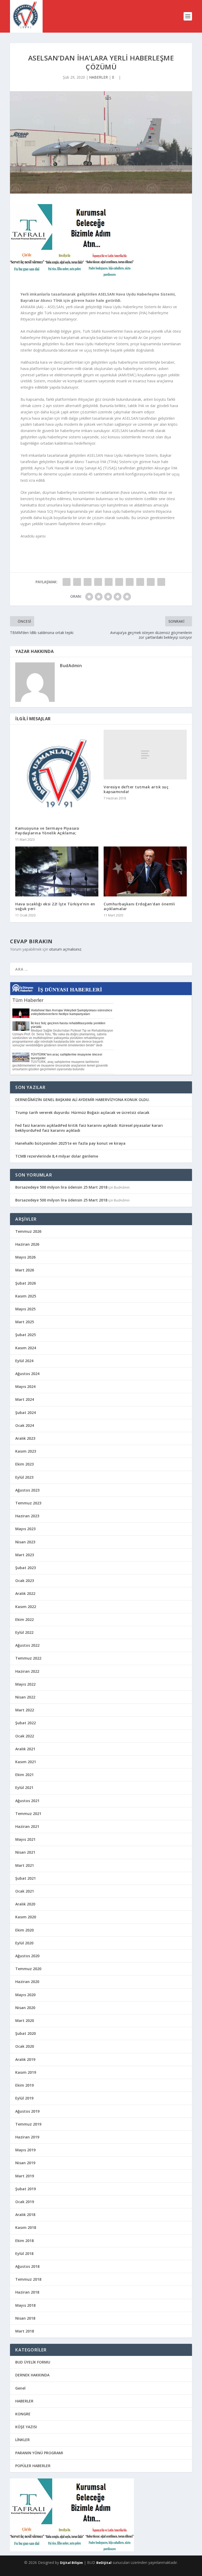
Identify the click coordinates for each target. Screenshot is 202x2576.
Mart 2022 (25, 1710)
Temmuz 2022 (28, 1658)
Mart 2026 (25, 1270)
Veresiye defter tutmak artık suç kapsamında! (136, 789)
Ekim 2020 (24, 1930)
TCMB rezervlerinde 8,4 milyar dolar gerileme (57, 1156)
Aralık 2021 (25, 1749)
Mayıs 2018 (25, 2305)
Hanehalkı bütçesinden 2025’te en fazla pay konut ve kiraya (70, 1143)
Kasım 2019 (26, 2072)
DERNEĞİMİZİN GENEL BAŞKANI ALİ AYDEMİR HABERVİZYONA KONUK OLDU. (82, 1100)
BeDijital (104, 2563)
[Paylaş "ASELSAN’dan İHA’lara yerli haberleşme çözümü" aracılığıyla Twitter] (77, 582)
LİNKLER (22, 2440)
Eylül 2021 (24, 1788)
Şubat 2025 (26, 1335)
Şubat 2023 (26, 1568)
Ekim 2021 (24, 1775)
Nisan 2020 (25, 2008)
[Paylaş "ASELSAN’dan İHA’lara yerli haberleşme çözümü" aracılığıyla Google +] (88, 582)
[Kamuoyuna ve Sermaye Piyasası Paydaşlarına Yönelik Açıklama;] (57, 775)
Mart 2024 (25, 1399)
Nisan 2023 (25, 1542)
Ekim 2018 (24, 2241)
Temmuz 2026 (28, 1231)
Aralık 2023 (25, 1438)
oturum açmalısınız (65, 949)
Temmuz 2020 (28, 1969)
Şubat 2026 (26, 1283)
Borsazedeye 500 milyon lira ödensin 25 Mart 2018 (61, 1187)
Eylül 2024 (24, 1361)
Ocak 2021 (25, 1891)
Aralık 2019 (25, 2059)
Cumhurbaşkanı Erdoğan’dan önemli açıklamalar (139, 906)
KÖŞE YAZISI (26, 2427)
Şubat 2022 (26, 1723)
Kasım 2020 (26, 1917)
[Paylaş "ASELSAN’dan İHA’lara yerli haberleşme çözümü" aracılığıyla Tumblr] (98, 582)
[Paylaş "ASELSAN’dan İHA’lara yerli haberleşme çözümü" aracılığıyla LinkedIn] (119, 582)
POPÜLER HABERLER (33, 2466)
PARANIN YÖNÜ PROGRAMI (39, 2453)
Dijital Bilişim (71, 2563)
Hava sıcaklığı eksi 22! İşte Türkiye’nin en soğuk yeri (55, 906)
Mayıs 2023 (25, 1529)
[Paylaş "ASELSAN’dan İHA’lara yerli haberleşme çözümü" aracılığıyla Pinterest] (109, 582)
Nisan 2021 (25, 1852)
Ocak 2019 (25, 2202)
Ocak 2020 (25, 2046)
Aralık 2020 (25, 1904)
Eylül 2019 (24, 2098)
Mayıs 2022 (25, 1684)
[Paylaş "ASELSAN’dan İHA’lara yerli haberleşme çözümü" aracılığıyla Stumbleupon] (140, 582)
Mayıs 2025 (25, 1309)
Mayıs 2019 (25, 2150)
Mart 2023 (25, 1555)
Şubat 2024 (26, 1413)
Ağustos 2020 (27, 1956)
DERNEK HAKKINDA (32, 2375)
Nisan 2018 (25, 2318)
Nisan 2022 (25, 1697)
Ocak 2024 (25, 1425)
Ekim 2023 (24, 1464)
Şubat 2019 (26, 2189)
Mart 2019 (25, 2176)
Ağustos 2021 (27, 1801)
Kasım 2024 (26, 1348)
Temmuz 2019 (28, 2124)
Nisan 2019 (25, 2163)
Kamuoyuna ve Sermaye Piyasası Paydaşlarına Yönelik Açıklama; (47, 831)
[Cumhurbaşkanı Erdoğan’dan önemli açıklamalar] (145, 871)
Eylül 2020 (24, 1943)
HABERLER (99, 77)
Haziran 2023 (27, 1516)
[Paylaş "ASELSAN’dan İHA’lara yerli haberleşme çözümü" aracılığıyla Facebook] (67, 582)
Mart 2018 (25, 2331)
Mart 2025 (25, 1322)
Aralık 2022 (25, 1593)
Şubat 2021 (26, 1878)
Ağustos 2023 (27, 1490)
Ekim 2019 (24, 2085)
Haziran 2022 (27, 1671)
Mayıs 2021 (25, 1839)
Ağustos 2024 (27, 1374)
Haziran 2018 (27, 2292)
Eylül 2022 (24, 1632)
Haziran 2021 (27, 1826)
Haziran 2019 (27, 2137)
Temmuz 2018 (28, 2279)
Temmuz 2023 (28, 1503)
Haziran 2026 (27, 1244)
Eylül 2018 (24, 2253)
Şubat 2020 (26, 2033)
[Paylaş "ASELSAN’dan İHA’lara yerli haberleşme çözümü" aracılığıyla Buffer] (130, 582)
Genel (20, 2388)
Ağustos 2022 (27, 1645)
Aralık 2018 (25, 2215)
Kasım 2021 (26, 1762)
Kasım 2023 (26, 1451)
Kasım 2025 (26, 1296)
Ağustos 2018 (27, 2266)
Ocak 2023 (25, 1581)
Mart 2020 (25, 2020)
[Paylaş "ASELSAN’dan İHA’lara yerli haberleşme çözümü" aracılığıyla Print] (161, 582)
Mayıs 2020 (25, 1995)
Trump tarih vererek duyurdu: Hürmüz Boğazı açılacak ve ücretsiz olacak (82, 1112)
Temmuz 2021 (28, 1814)
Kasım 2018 (26, 2227)
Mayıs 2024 (25, 1386)
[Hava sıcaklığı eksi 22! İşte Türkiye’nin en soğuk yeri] (57, 871)
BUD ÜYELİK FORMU (33, 2362)
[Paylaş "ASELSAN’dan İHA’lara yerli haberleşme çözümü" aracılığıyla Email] (151, 582)
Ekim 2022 (24, 1619)
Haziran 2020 (27, 1982)
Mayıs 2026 (25, 1257)
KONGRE (23, 2414)
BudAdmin (71, 666)
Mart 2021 (25, 1865)
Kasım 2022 (26, 1607)
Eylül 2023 (24, 1477)
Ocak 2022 (25, 1736)
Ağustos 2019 (27, 2111)
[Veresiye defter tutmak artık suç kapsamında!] (145, 755)
